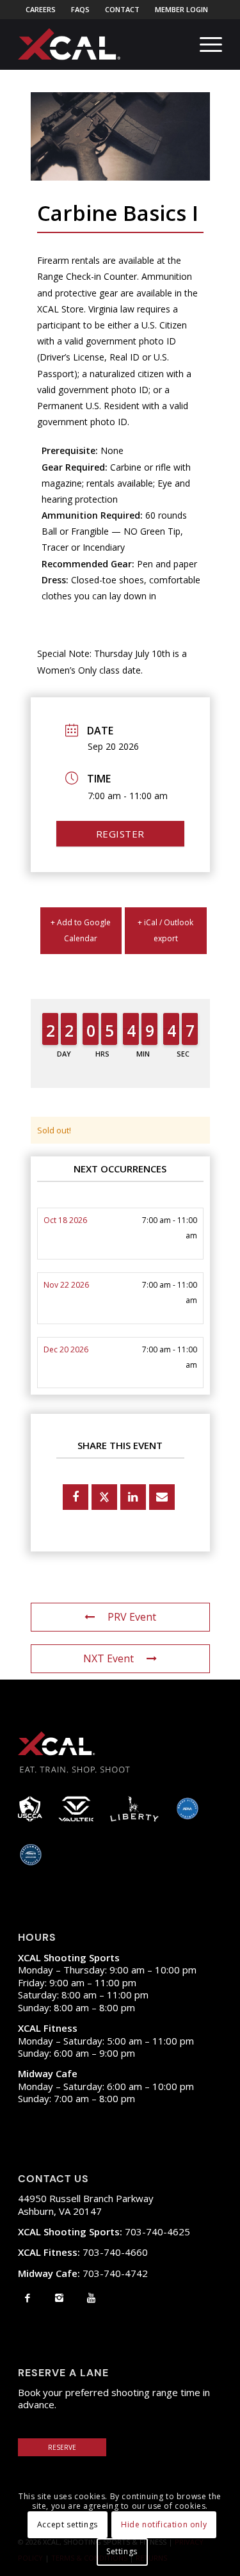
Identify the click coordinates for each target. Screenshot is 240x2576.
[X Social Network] (104, 1497)
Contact (122, 9)
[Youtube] (91, 2297)
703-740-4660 (83, 2252)
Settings (122, 2551)
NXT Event (108, 1658)
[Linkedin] (133, 1497)
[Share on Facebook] (76, 1497)
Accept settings (68, 2524)
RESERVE (62, 2447)
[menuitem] (41, 10)
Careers (41, 9)
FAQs (80, 9)
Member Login (181, 9)
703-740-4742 (83, 2273)
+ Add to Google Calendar (81, 930)
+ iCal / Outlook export (165, 930)
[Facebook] (27, 2297)
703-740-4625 (104, 2232)
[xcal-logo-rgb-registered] (69, 44)
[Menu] (204, 44)
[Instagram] (59, 2297)
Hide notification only (164, 2524)
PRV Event (132, 1617)
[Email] (162, 1497)
